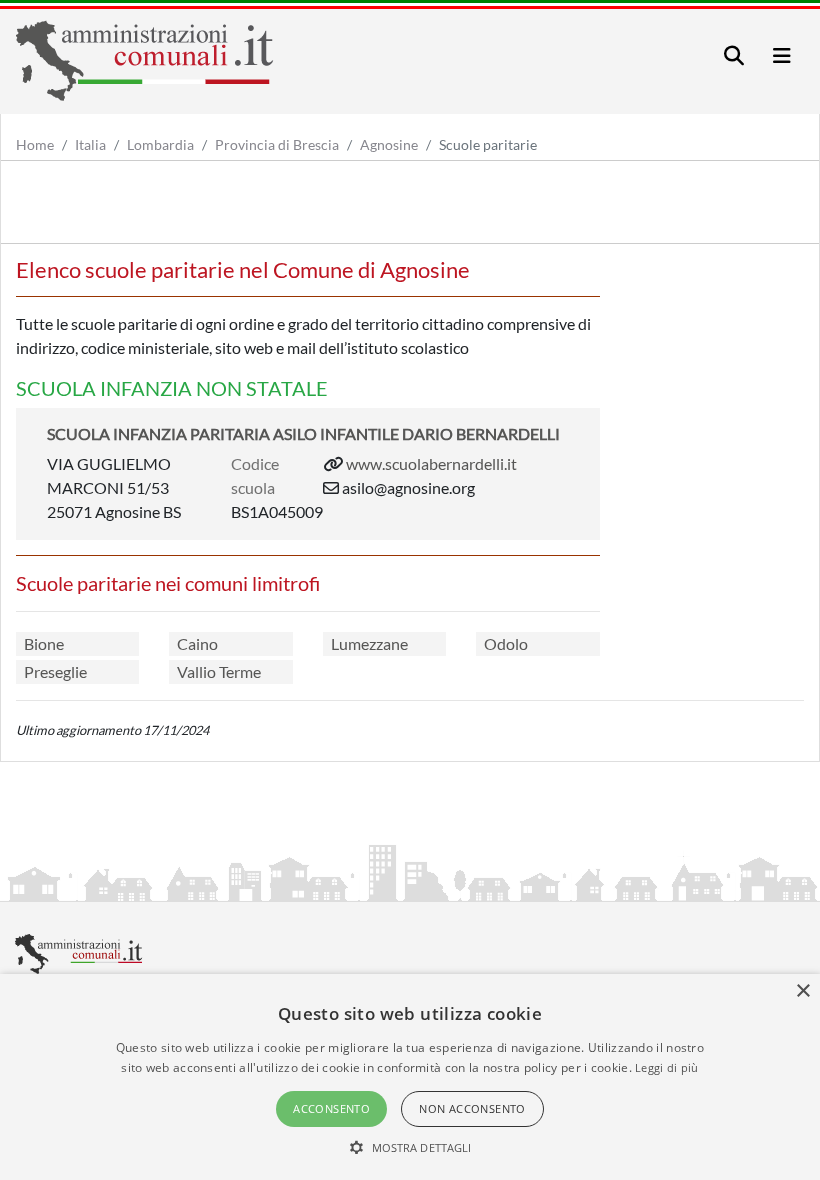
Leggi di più (667, 1067)
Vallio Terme (219, 671)
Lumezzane (369, 643)
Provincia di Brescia (277, 144)
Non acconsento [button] (472, 1108)
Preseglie (55, 671)
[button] (410, 1147)
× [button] (802, 991)
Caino (197, 643)
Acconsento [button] (331, 1108)
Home (35, 144)
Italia (90, 144)
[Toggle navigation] (734, 55)
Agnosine (389, 144)
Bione (44, 643)
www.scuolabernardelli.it (431, 463)
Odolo (506, 643)
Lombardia (160, 144)
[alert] (410, 1077)
